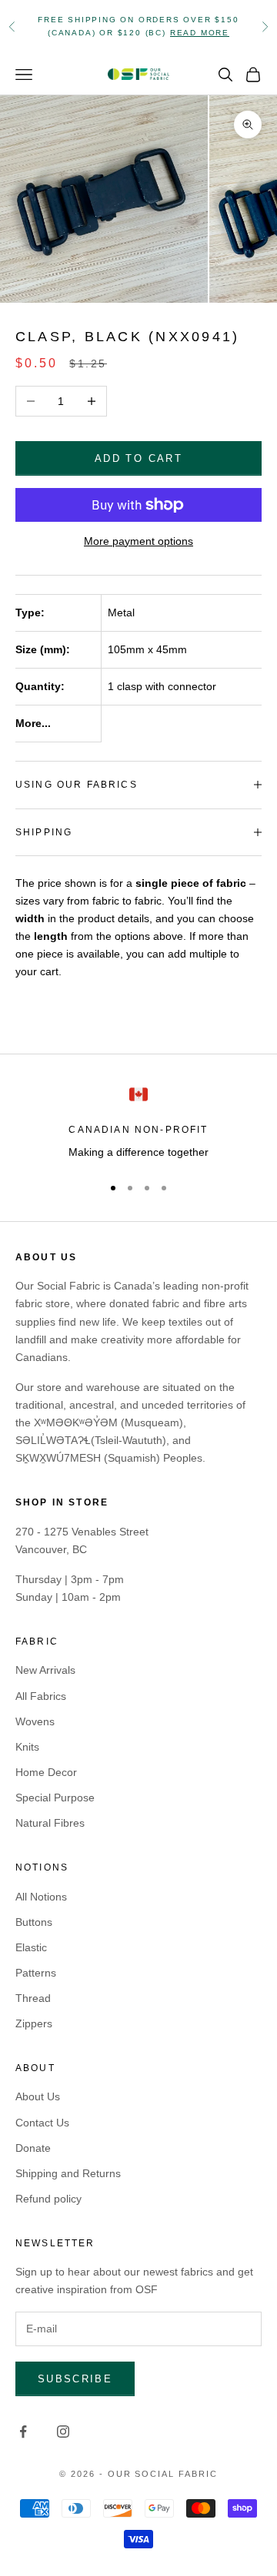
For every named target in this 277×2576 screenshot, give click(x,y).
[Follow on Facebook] (23, 2432)
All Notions (41, 1897)
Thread (33, 1998)
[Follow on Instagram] (63, 2432)
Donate (33, 2148)
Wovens (35, 1721)
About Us (38, 2096)
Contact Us (42, 2123)
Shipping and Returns (68, 2173)
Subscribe (75, 2379)
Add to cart (138, 458)
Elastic (31, 1947)
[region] (138, 1123)
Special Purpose (55, 1798)
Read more (200, 33)
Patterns (36, 1973)
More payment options (138, 541)
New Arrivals (45, 1670)
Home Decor (46, 1772)
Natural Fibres (50, 1823)
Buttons (34, 1922)
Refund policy (48, 2199)
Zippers (34, 2023)
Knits (27, 1747)
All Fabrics (41, 1696)
